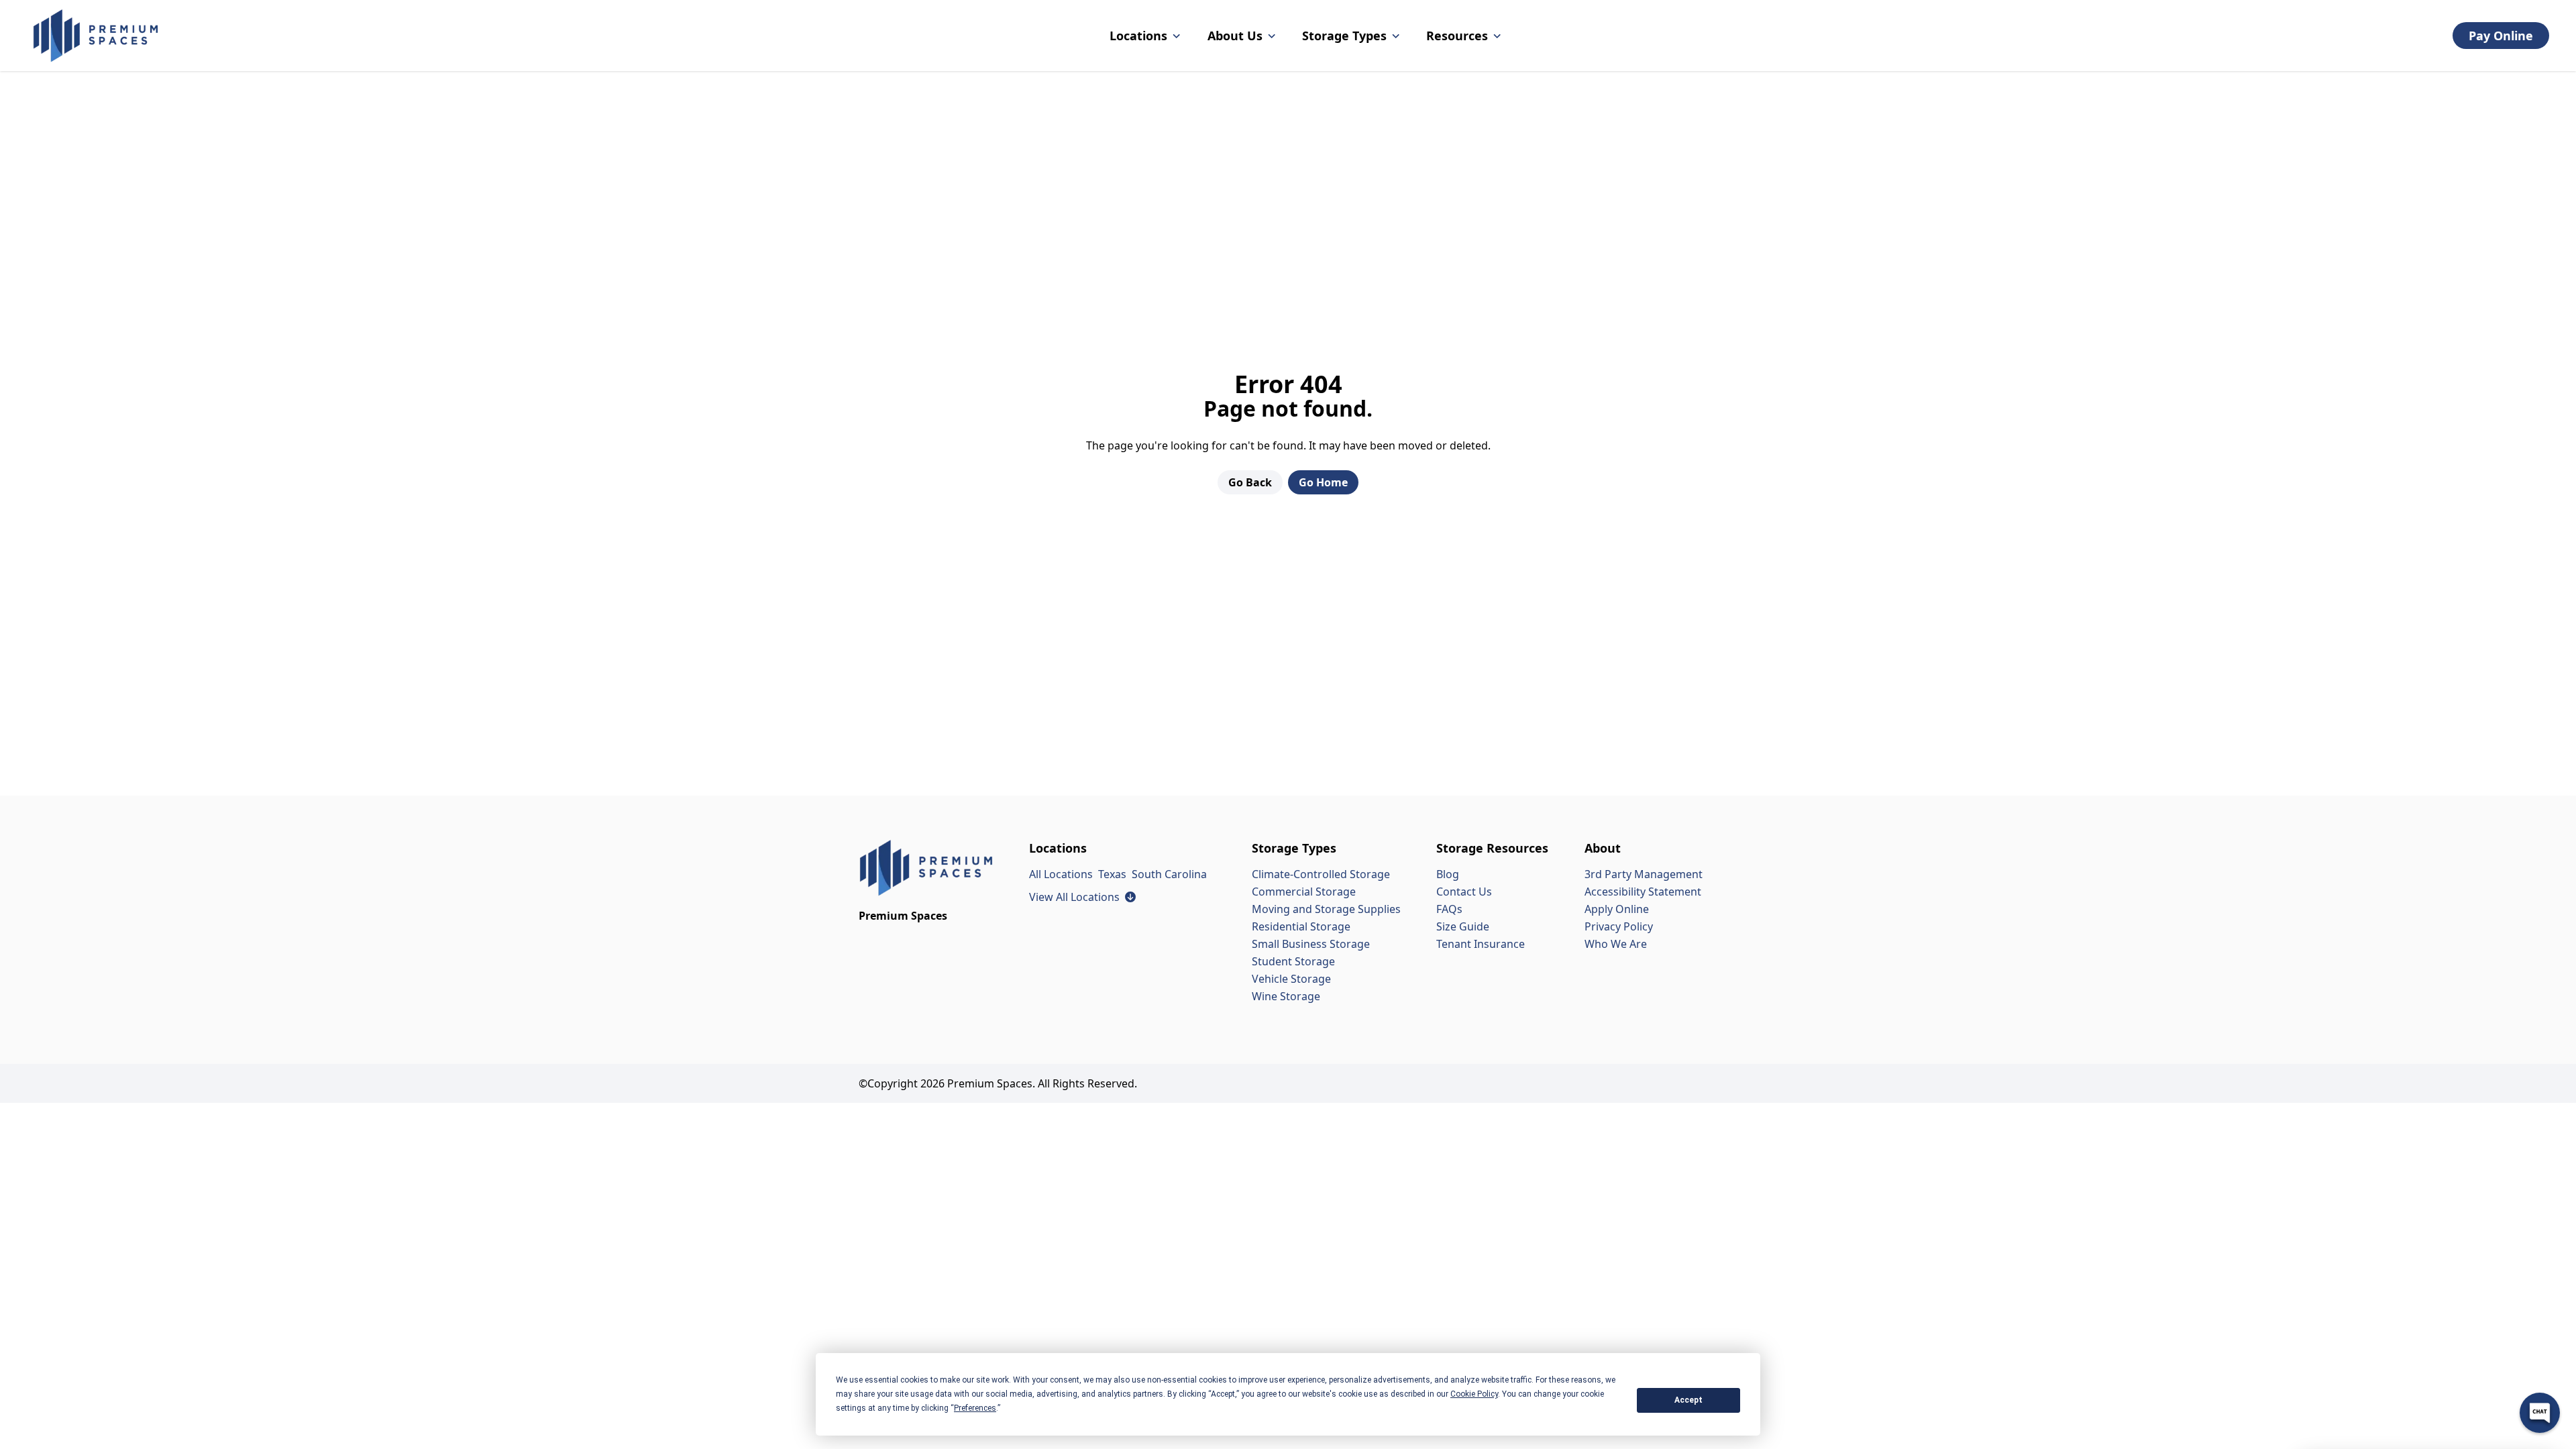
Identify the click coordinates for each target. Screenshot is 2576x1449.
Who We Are (1616, 944)
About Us (1235, 36)
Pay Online (2501, 36)
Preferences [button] (975, 1408)
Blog (1448, 874)
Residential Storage (1301, 926)
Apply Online (1617, 909)
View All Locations (1082, 897)
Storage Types (1344, 36)
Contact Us (1464, 892)
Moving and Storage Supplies (1326, 909)
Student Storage (1293, 961)
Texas (1112, 874)
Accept (1688, 1400)
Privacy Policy (1619, 926)
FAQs (1449, 909)
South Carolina (1169, 874)
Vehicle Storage (1291, 979)
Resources (1457, 36)
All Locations (1061, 874)
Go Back (1250, 482)
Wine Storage (1286, 996)
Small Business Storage (1311, 944)
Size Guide (1463, 926)
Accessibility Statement (1643, 892)
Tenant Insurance (1481, 944)
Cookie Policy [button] (1474, 1394)
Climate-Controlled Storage (1321, 874)
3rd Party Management (1644, 874)
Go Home (1323, 482)
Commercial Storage (1304, 892)
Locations (1138, 36)
